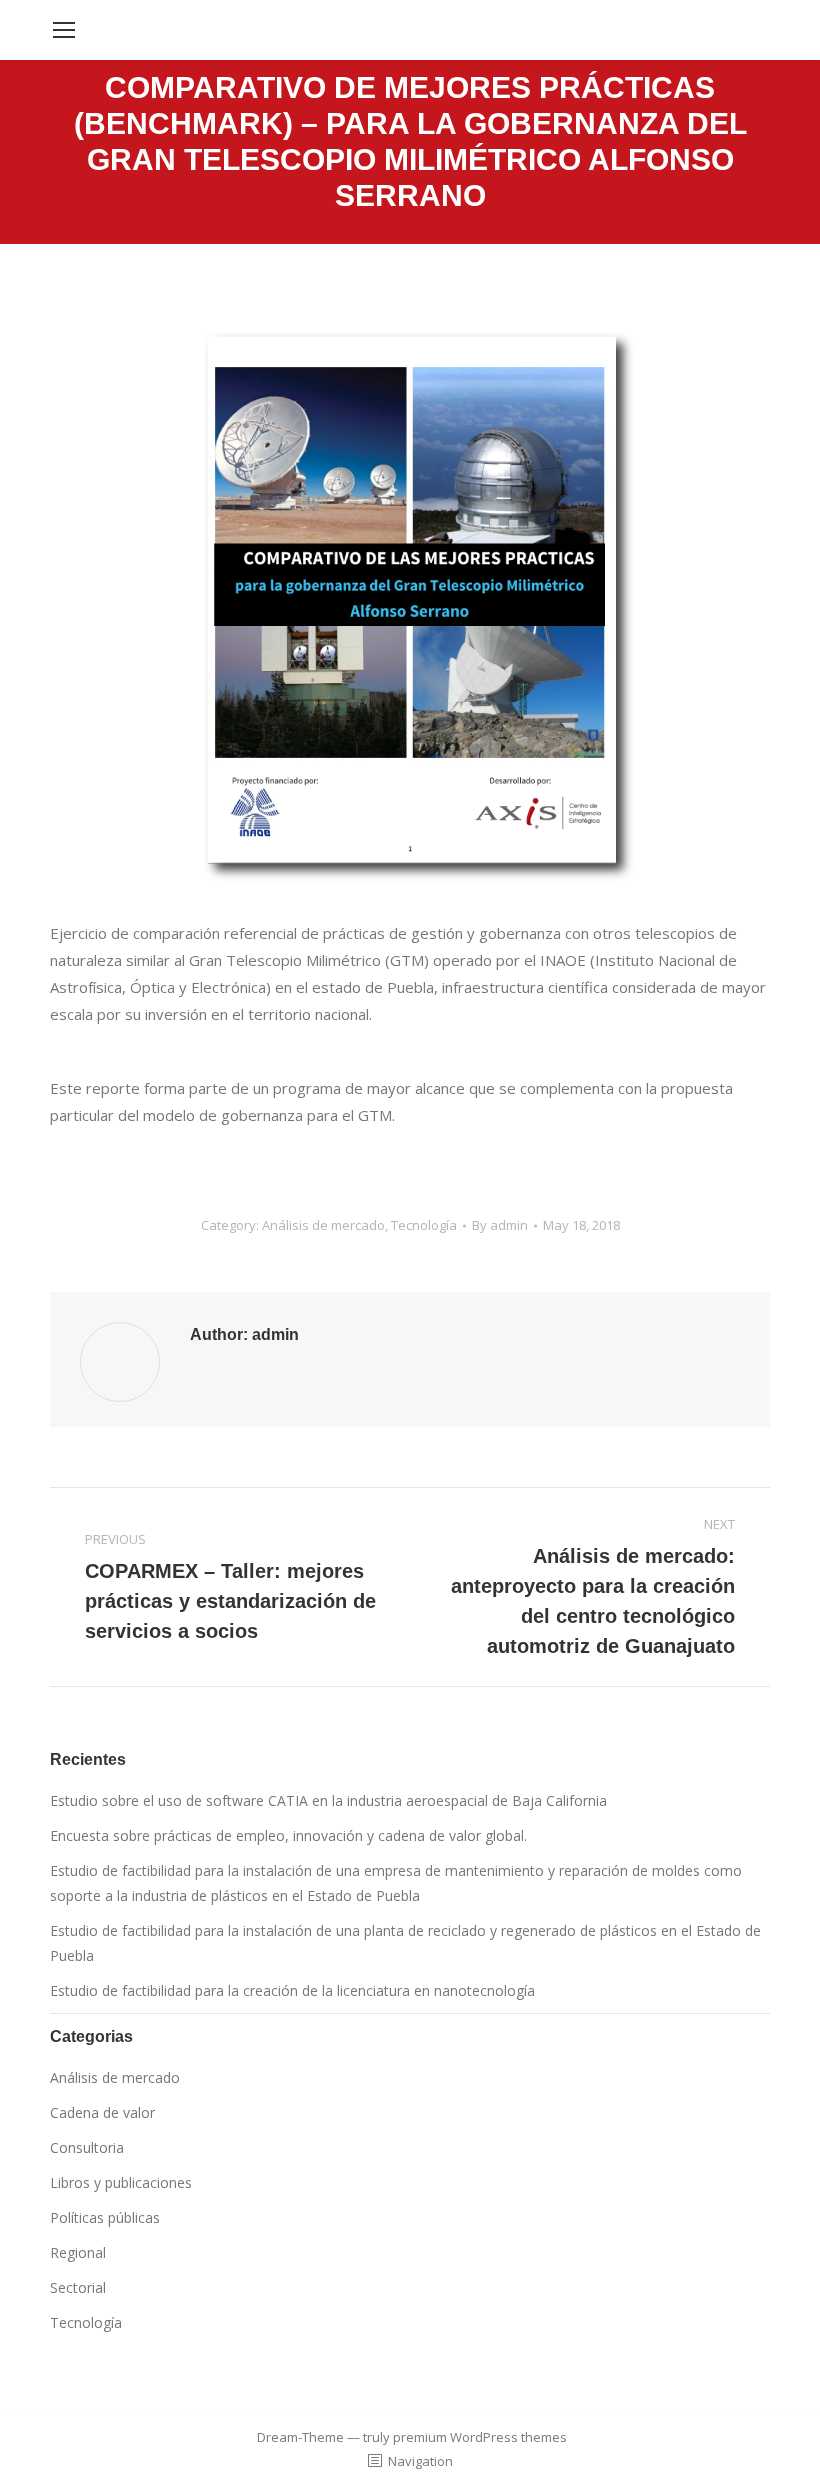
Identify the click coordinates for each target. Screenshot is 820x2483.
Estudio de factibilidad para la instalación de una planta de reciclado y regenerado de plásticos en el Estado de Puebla (405, 1943)
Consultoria (87, 2147)
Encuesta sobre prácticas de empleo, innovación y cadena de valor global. (288, 1835)
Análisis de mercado (323, 1225)
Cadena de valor (102, 2112)
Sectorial (78, 2287)
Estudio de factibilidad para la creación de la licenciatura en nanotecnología (292, 1990)
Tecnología (424, 1225)
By (500, 1225)
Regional (78, 2252)
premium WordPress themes (480, 2437)
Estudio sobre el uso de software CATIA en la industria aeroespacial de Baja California (328, 1800)
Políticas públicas (105, 2217)
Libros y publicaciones (121, 2182)
